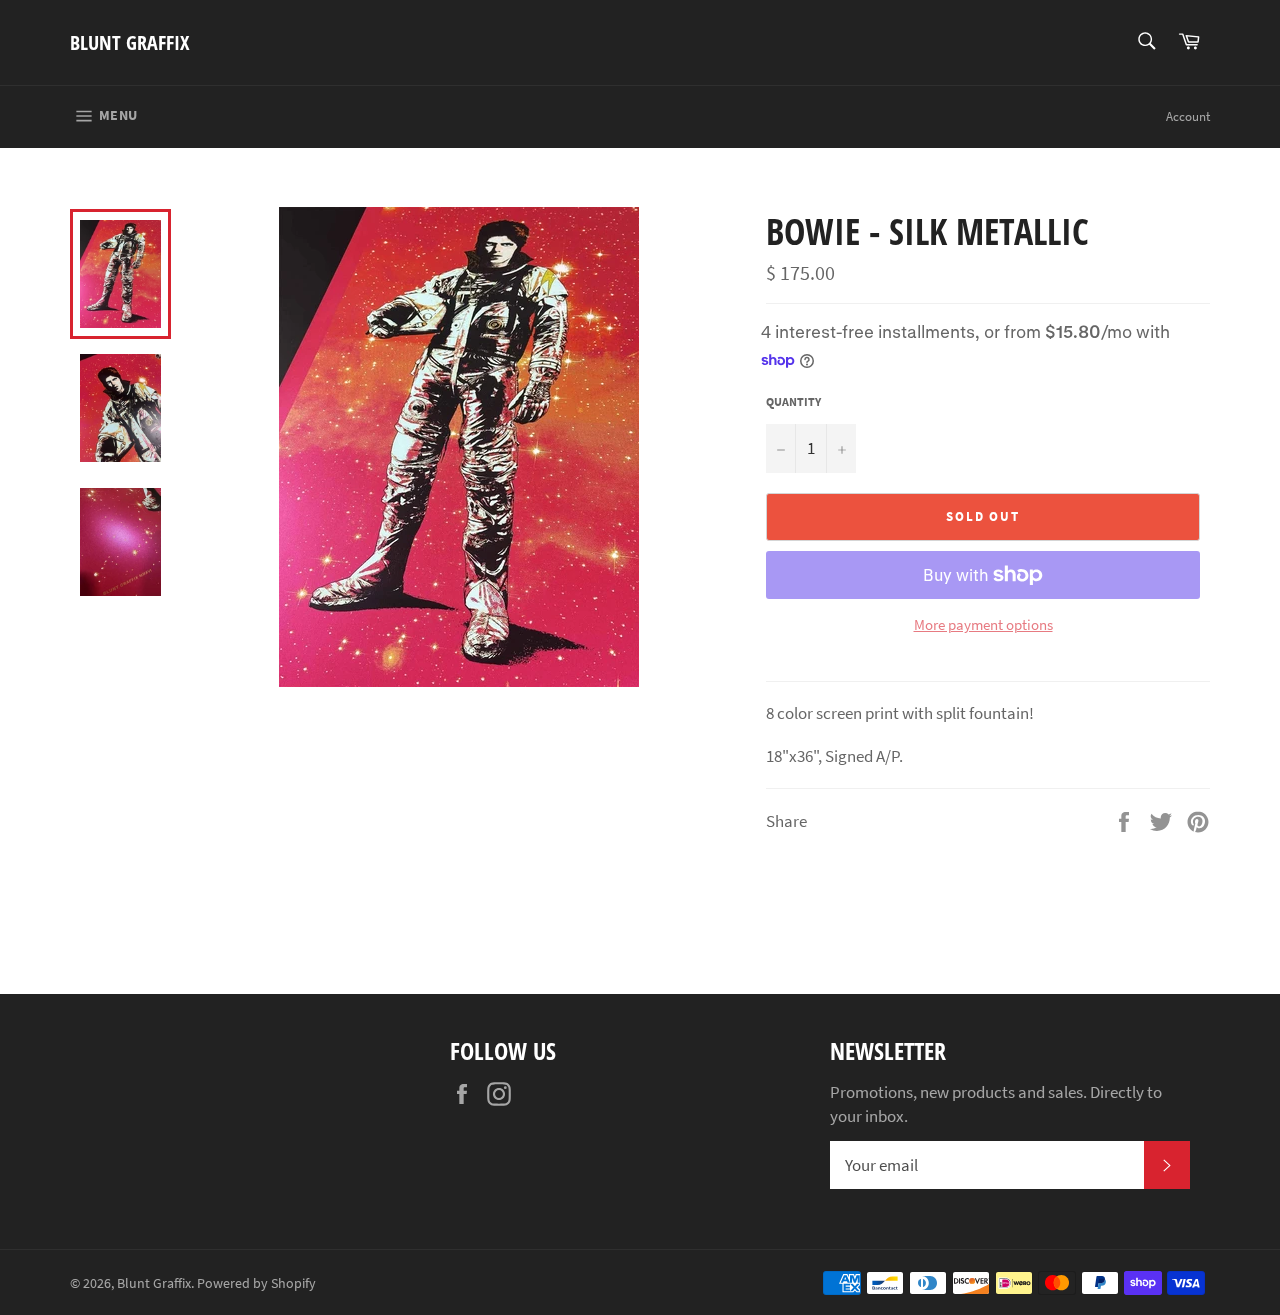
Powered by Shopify (256, 1283)
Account (1188, 116)
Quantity (793, 401)
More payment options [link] (983, 624)
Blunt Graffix (129, 42)
